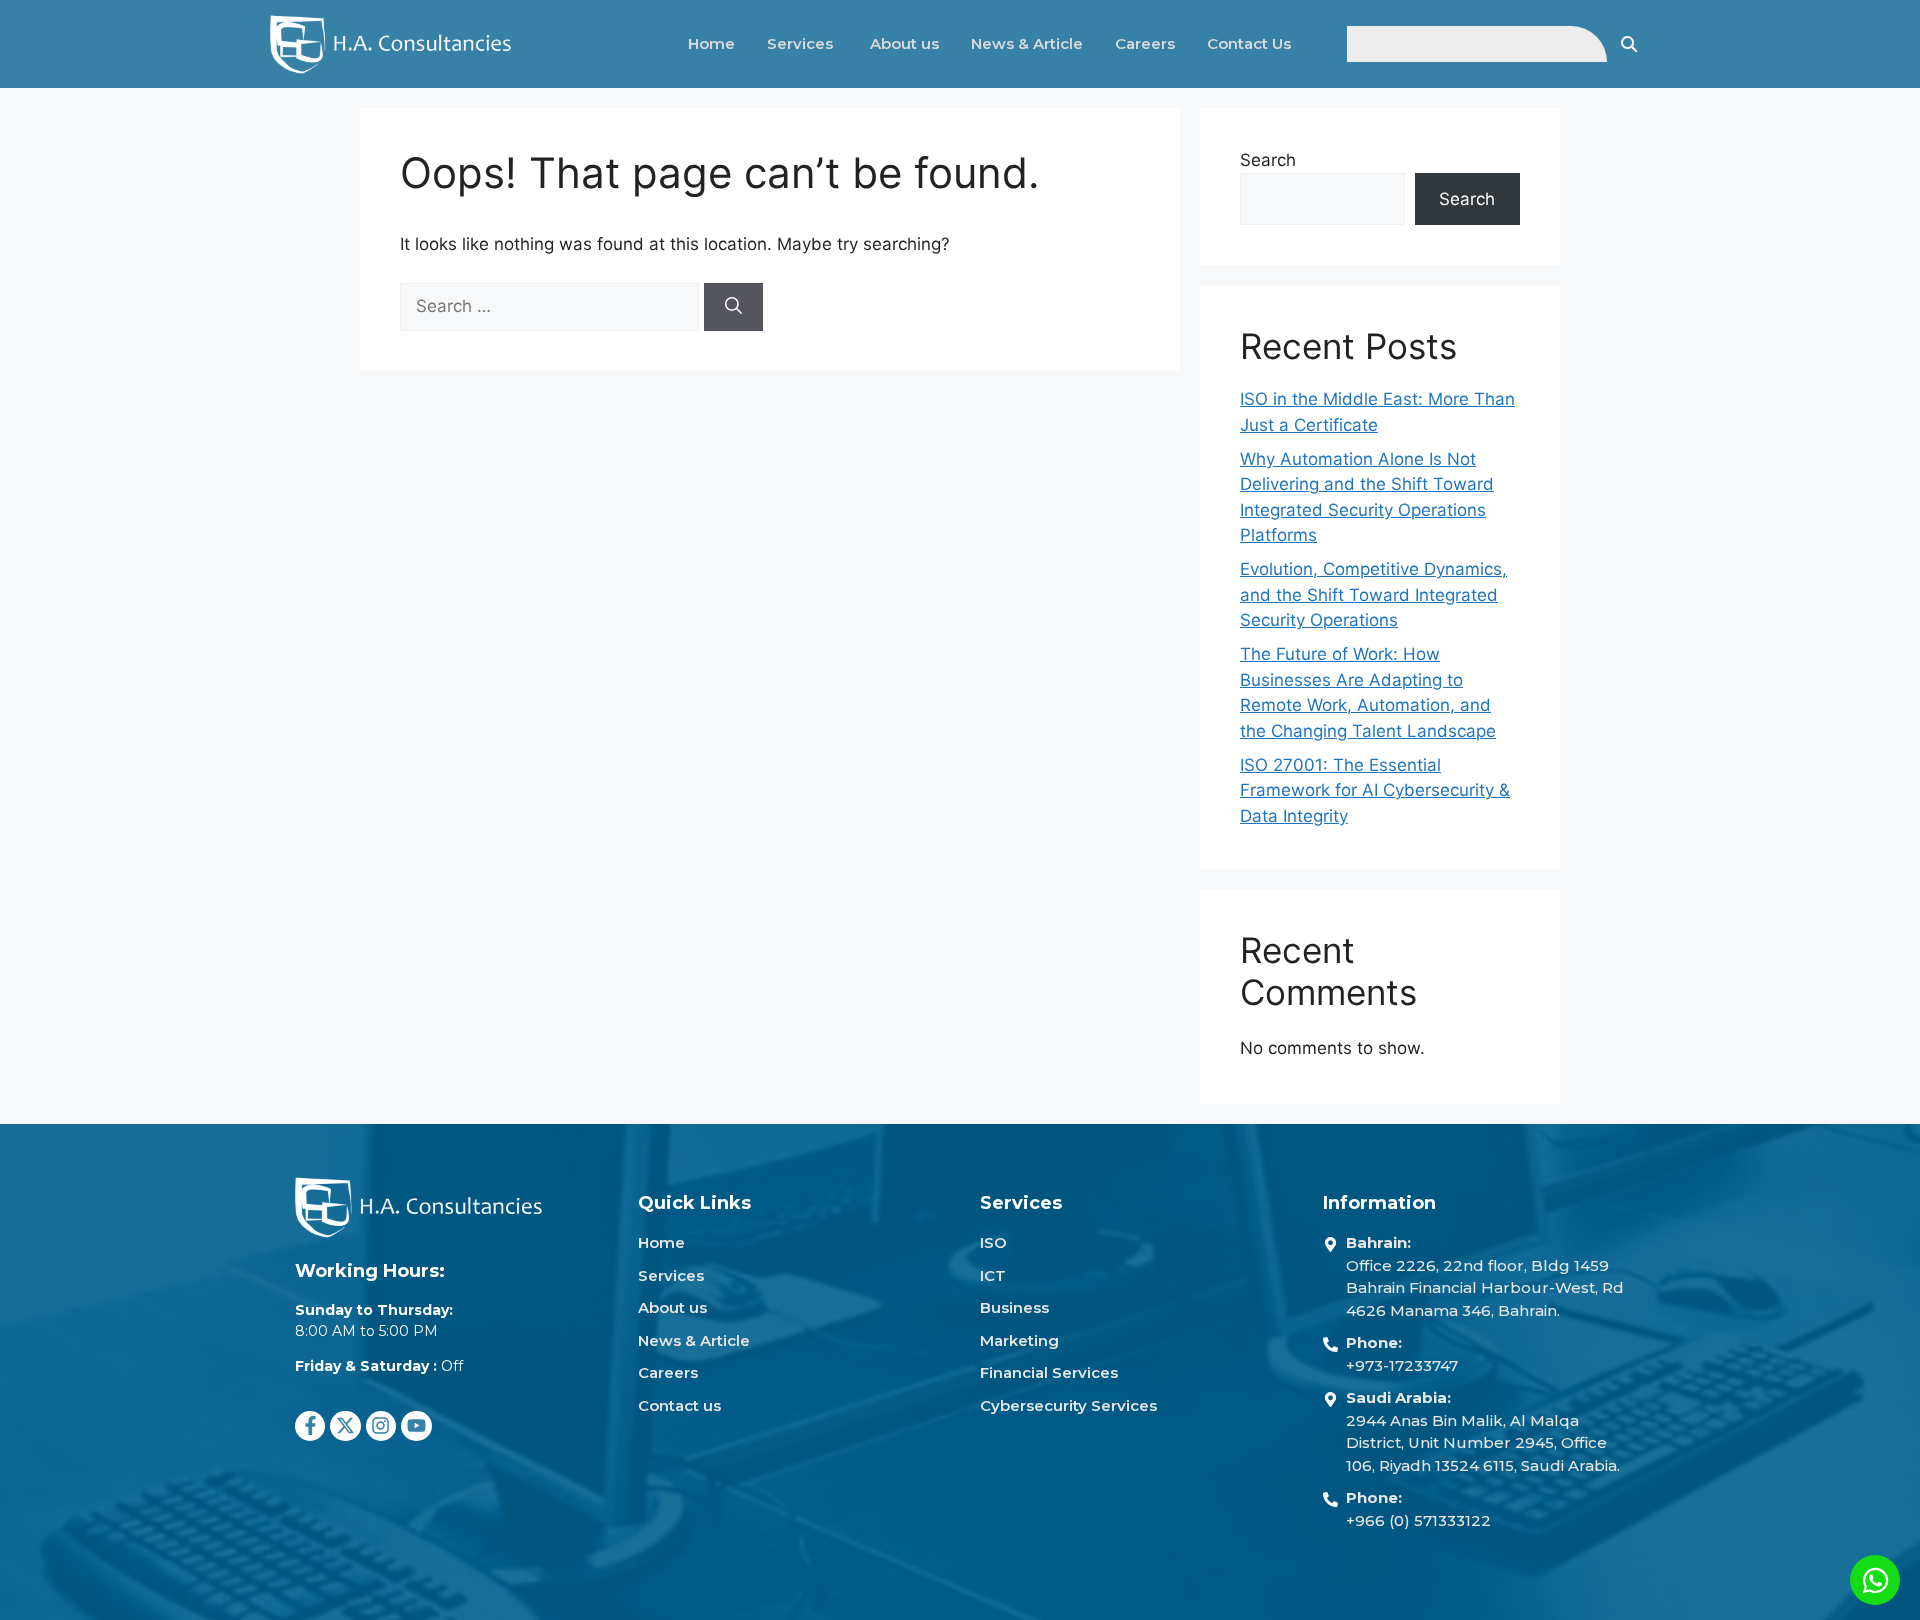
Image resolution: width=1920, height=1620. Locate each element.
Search (1268, 160)
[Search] (733, 307)
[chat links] (1875, 1580)
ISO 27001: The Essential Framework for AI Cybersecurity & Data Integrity (1375, 790)
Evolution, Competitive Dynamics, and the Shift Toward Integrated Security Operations (1373, 594)
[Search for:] (552, 306)
